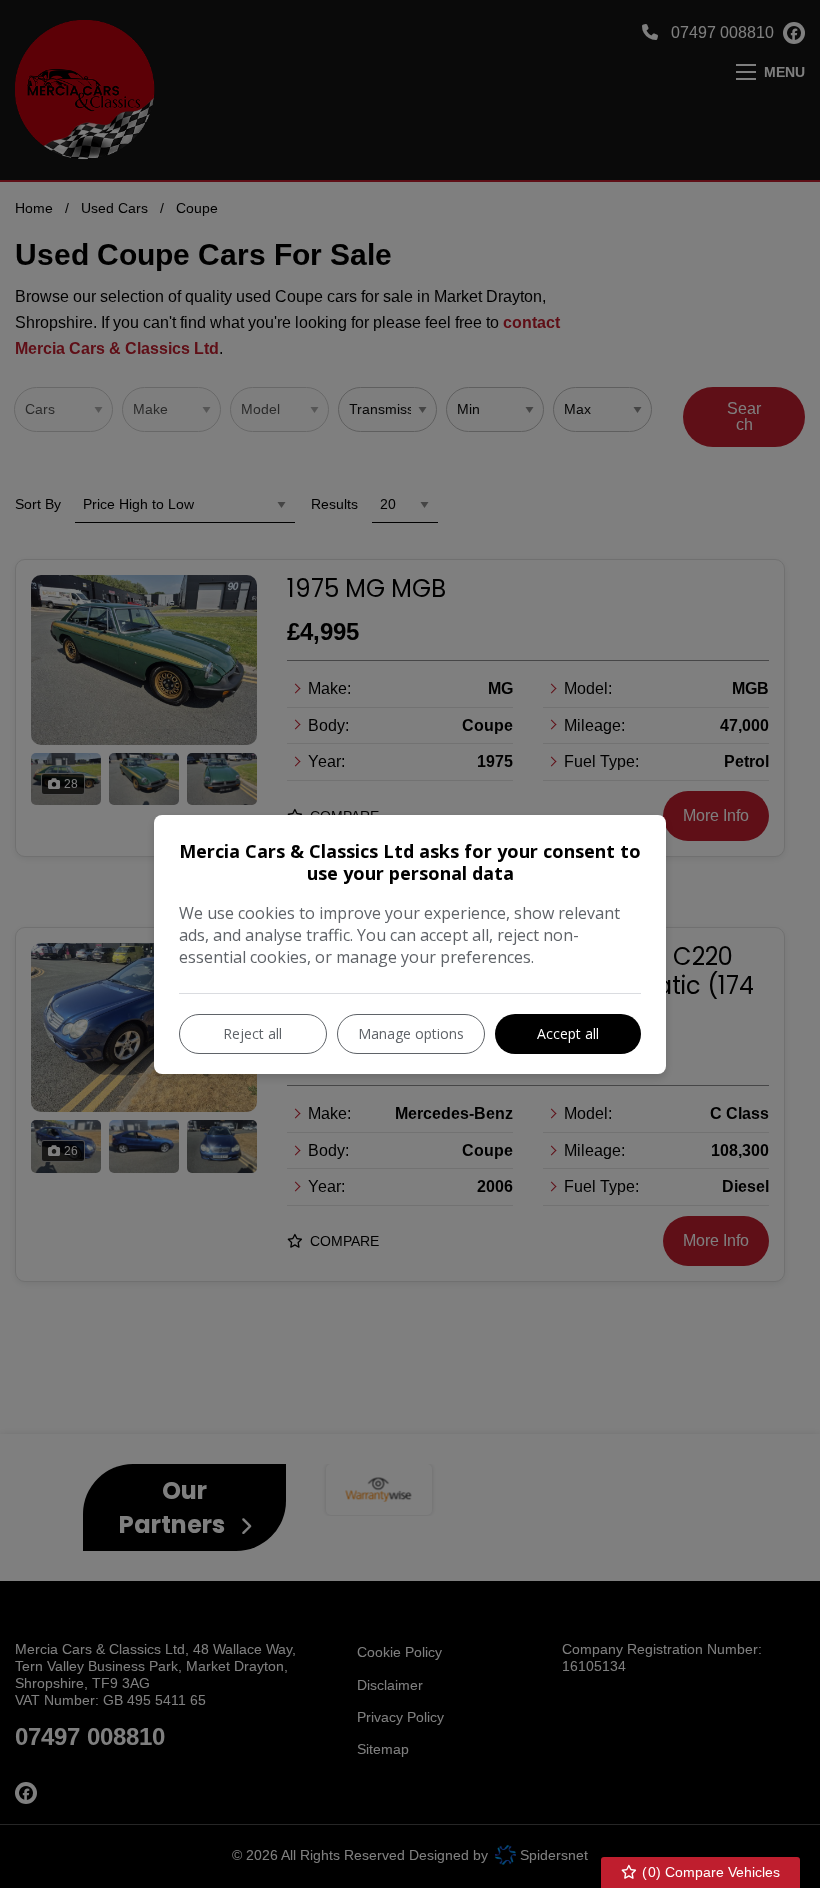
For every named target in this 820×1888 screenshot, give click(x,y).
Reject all (252, 1033)
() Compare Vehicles (709, 1872)
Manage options (411, 1033)
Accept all (568, 1033)
